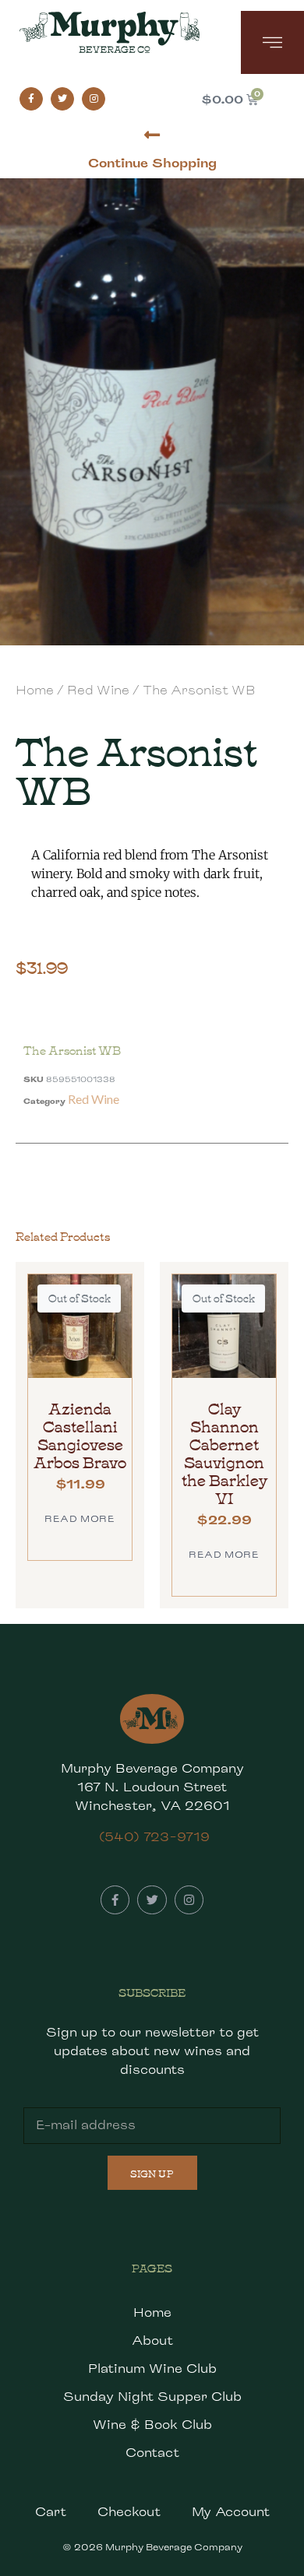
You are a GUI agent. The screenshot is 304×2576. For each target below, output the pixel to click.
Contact (152, 2453)
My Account (231, 2512)
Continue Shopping (152, 163)
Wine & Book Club (152, 2425)
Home (35, 690)
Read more (80, 1518)
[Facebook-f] (31, 99)
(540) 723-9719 (154, 1837)
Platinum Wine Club (152, 2369)
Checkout (129, 2512)
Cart (51, 2512)
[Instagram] (94, 99)
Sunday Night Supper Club (152, 2397)
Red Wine (98, 690)
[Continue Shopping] (152, 135)
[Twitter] (62, 99)
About (152, 2341)
